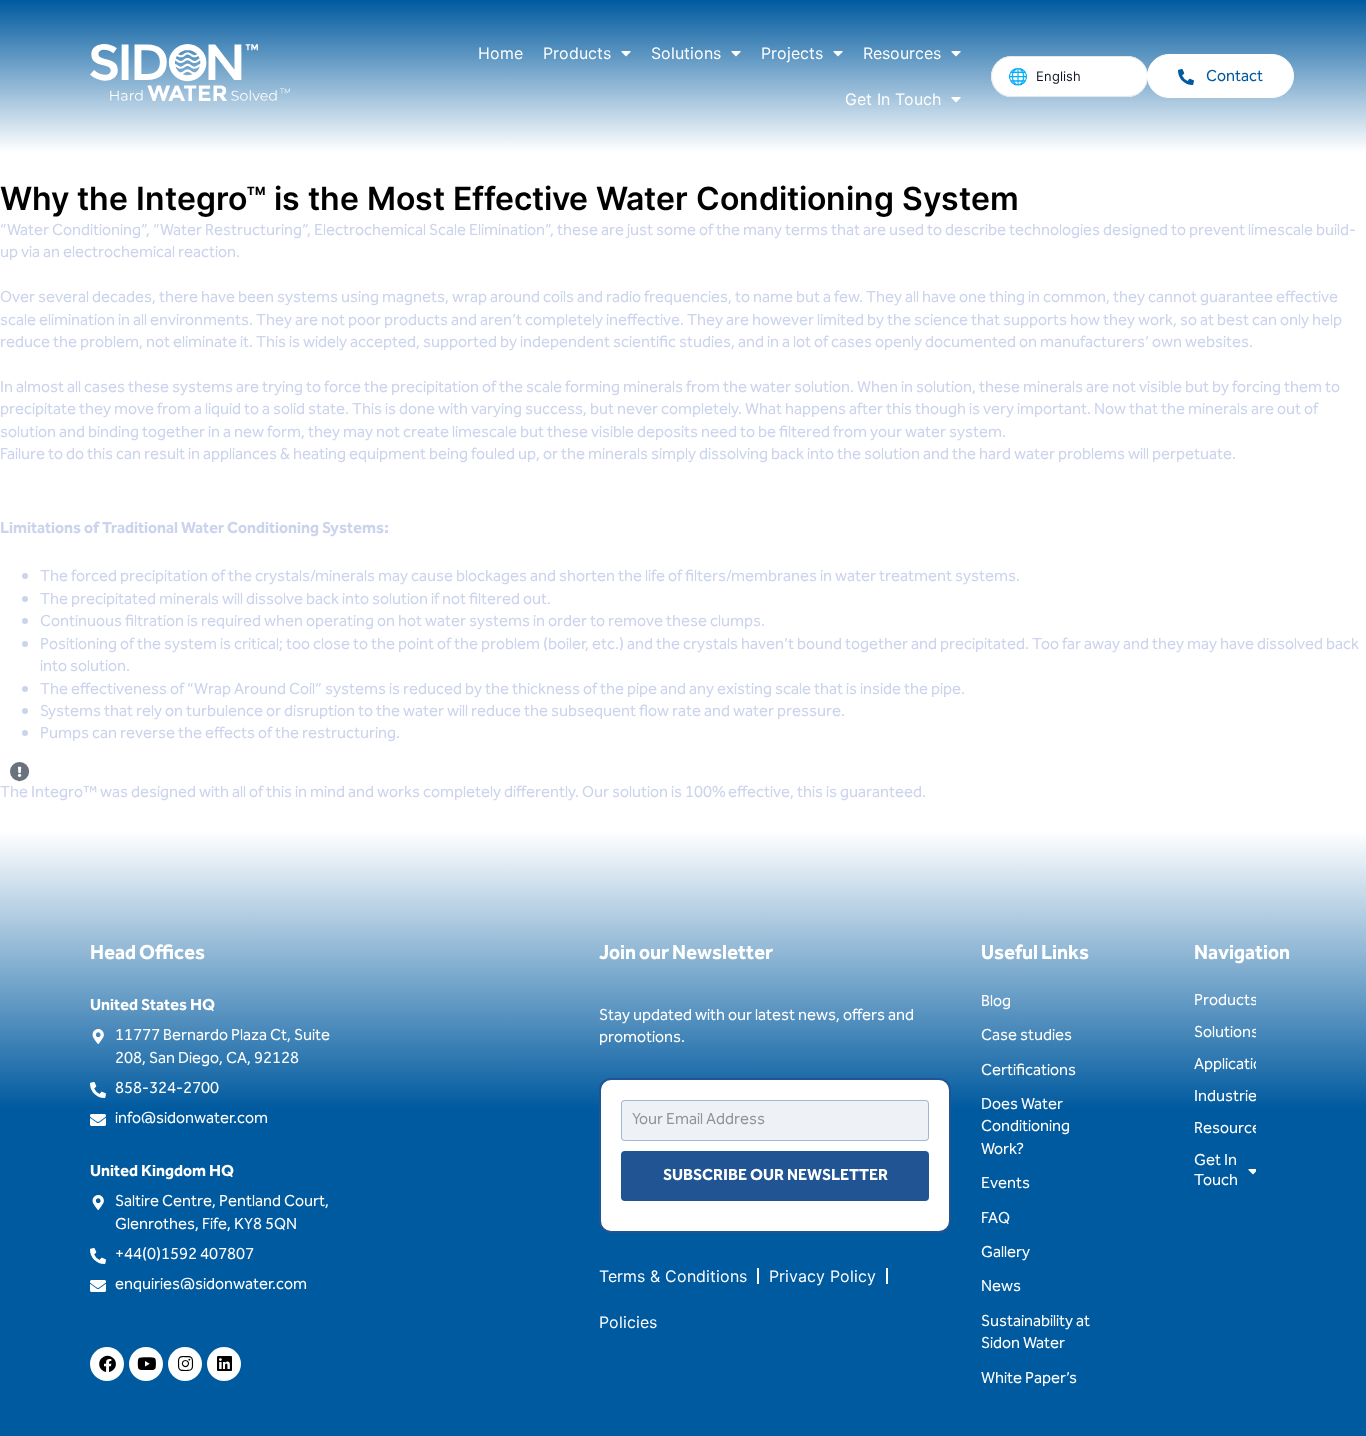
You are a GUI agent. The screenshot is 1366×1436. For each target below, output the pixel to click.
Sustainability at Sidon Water (1035, 1332)
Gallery (1005, 1252)
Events (1005, 1183)
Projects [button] (792, 53)
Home (500, 53)
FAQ (995, 1218)
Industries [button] (1225, 1096)
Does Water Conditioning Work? (1025, 1127)
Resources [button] (902, 53)
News (1001, 1286)
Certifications (1028, 1070)
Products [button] (577, 53)
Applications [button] (1225, 1064)
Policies (628, 1322)
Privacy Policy (822, 1276)
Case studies (1026, 1035)
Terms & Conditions (673, 1276)
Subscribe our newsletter (775, 1175)
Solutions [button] (686, 53)
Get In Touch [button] (893, 99)
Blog (996, 1001)
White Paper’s (1029, 1378)
